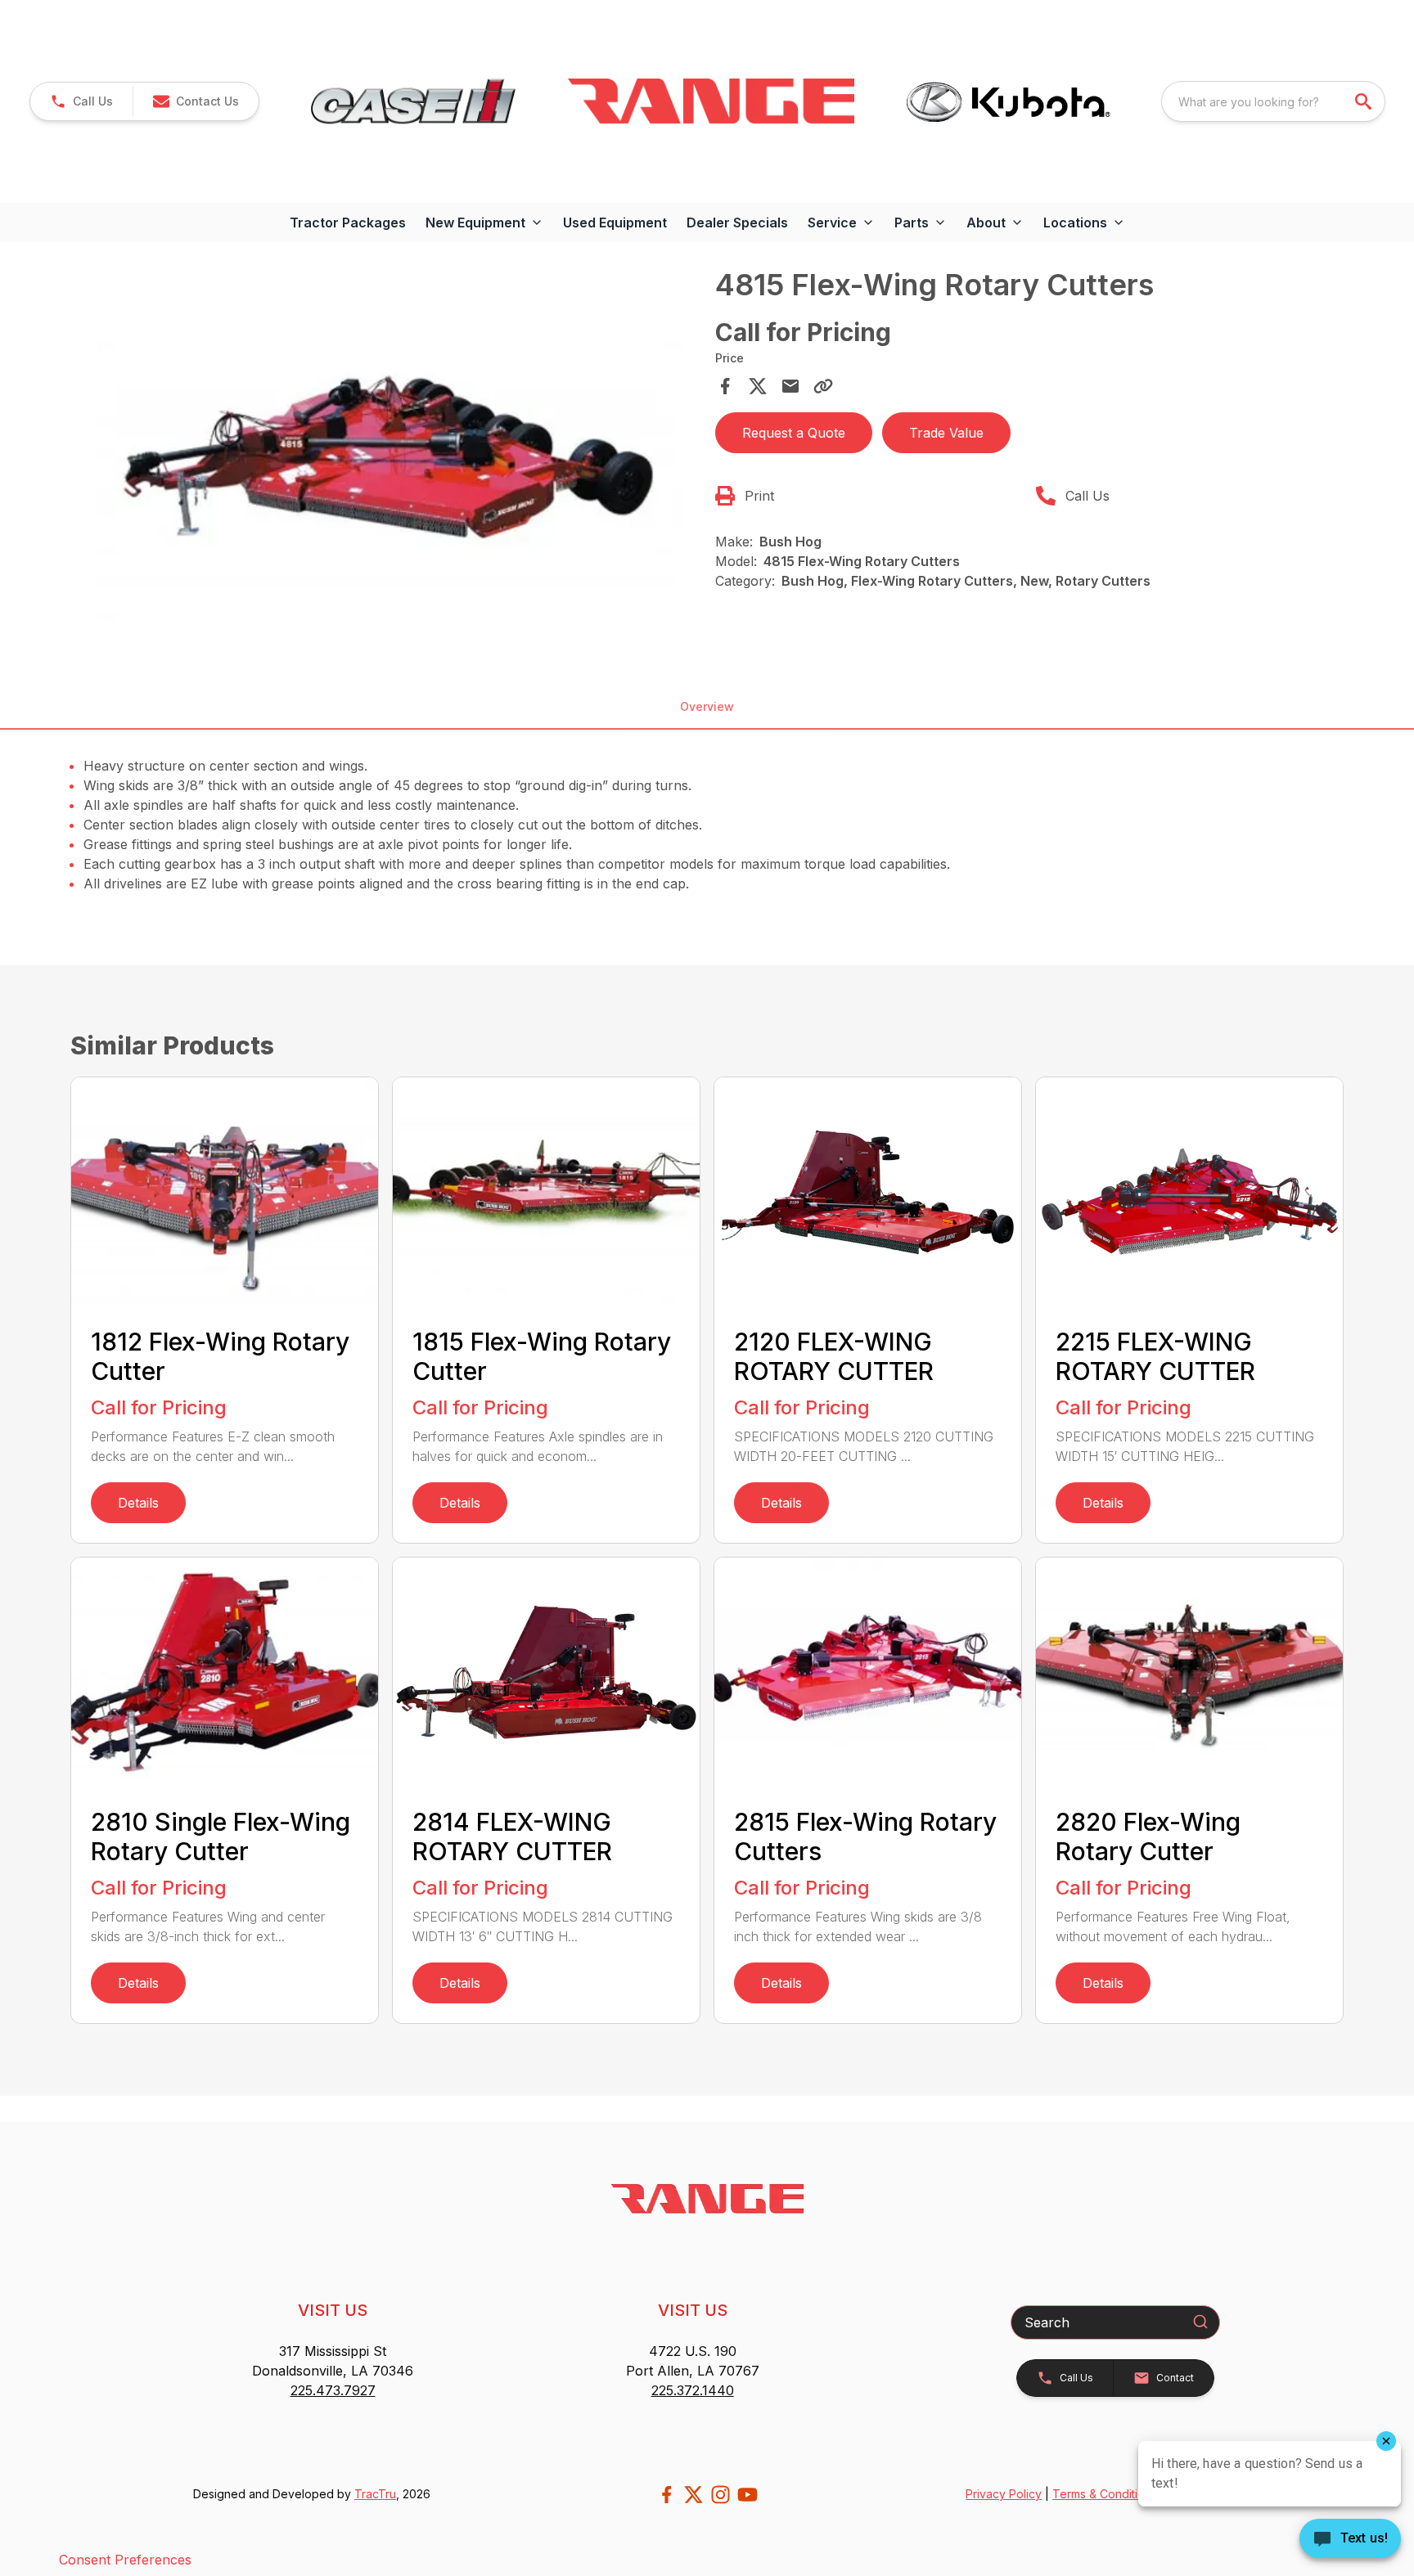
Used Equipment (615, 223)
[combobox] (1273, 101)
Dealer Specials (737, 223)
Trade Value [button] (946, 433)
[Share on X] (758, 386)
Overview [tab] (707, 706)
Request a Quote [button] (794, 433)
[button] (81, 101)
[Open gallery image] (388, 455)
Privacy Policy (1004, 2494)
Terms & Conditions (1105, 2494)
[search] (1365, 101)
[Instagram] (721, 2495)
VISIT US (333, 2310)
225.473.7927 (333, 2390)
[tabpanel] (388, 457)
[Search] (1200, 2322)
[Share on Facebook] (725, 386)
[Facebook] (666, 2495)
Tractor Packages (348, 223)
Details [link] (138, 1503)
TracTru (375, 2494)
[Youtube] (748, 2495)
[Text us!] (1350, 2540)
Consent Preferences (125, 2560)
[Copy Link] (823, 386)
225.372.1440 (693, 2390)
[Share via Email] (790, 386)
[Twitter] (693, 2495)
